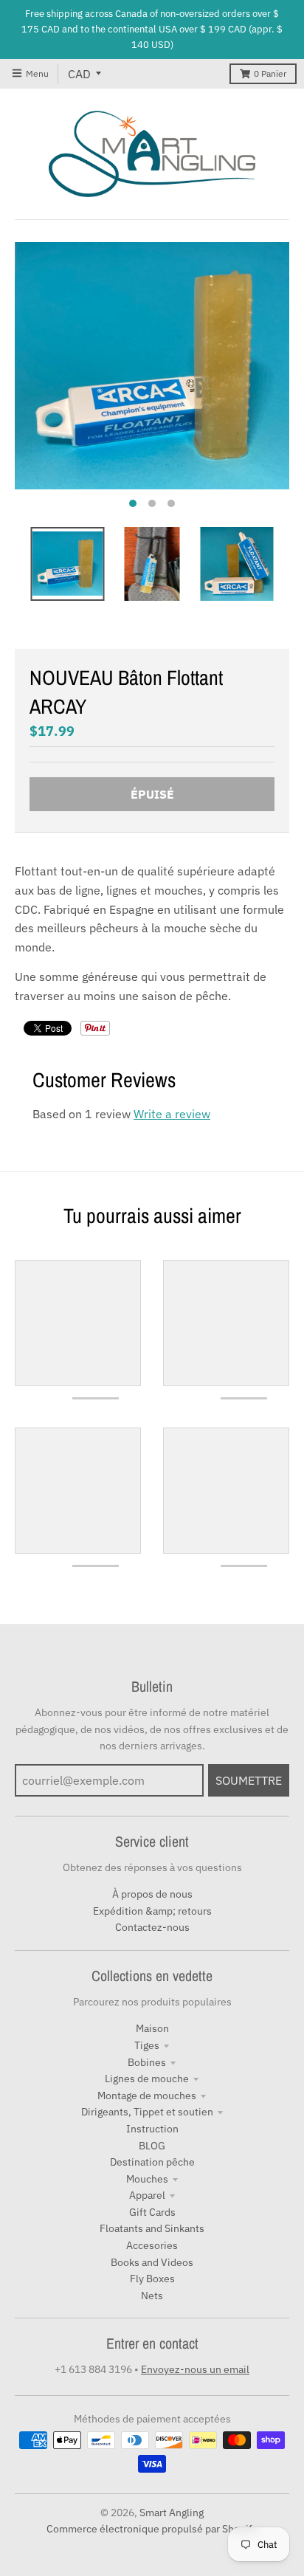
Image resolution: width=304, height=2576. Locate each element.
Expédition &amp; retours (152, 1911)
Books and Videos (152, 2262)
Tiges (147, 2045)
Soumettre (249, 1780)
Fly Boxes (152, 2279)
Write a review (172, 1114)
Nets (152, 2296)
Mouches (147, 2179)
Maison (152, 2028)
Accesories (152, 2245)
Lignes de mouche (147, 2079)
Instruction (152, 2129)
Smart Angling (172, 2513)
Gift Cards (152, 2212)
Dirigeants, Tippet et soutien (147, 2112)
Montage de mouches (147, 2095)
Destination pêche (152, 2162)
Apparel (147, 2195)
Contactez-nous (152, 1927)
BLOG (152, 2146)
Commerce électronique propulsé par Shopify (152, 2529)
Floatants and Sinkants (152, 2228)
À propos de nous (152, 1894)
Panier (270, 73)
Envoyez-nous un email (195, 2369)
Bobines (147, 2062)
